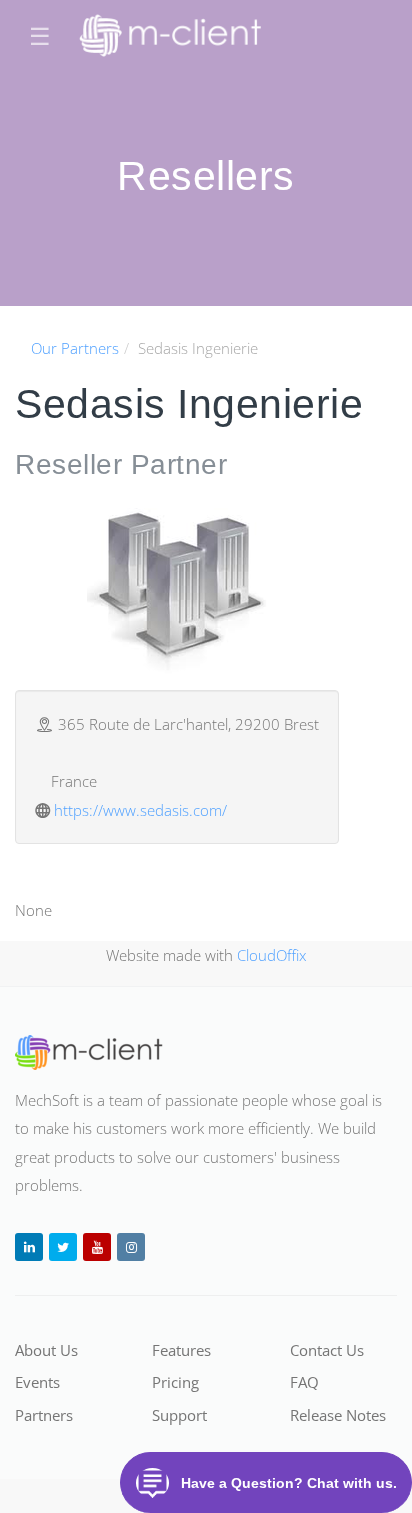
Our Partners (75, 348)
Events (37, 1382)
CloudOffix (271, 955)
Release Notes (338, 1415)
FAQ (304, 1382)
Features (181, 1350)
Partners (44, 1415)
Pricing (175, 1382)
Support (179, 1415)
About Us (46, 1350)
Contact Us (327, 1350)
